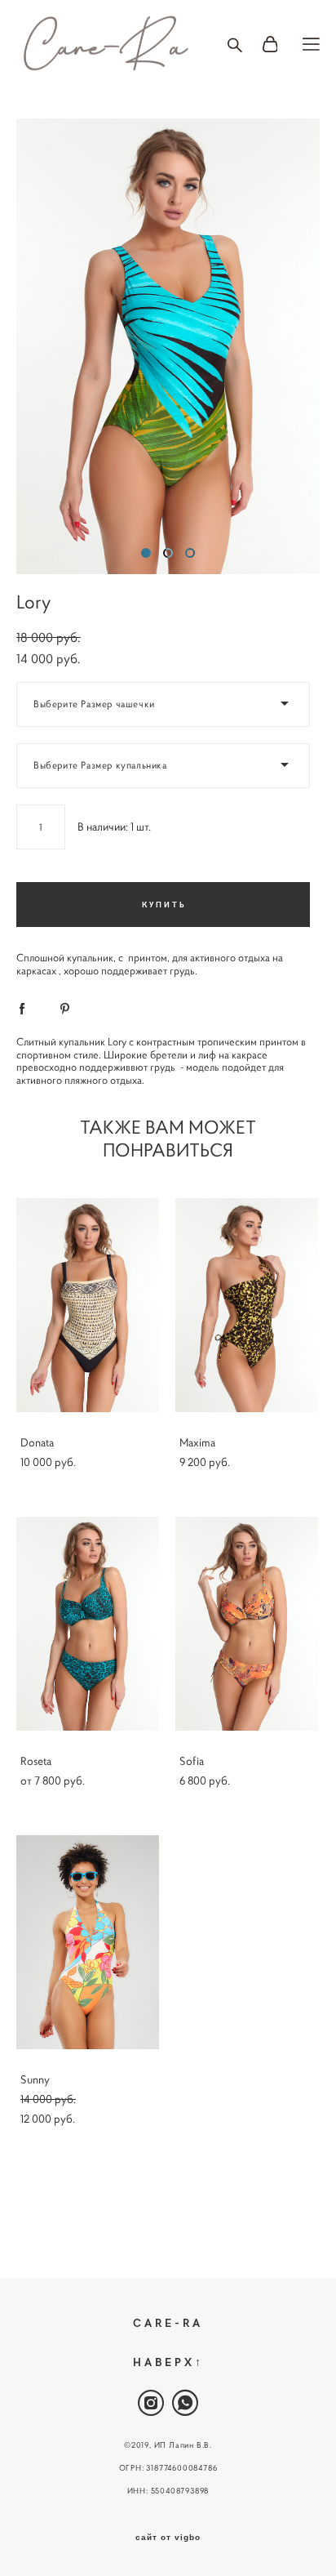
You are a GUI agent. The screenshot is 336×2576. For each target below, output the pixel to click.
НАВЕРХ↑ (168, 2362)
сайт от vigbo (168, 2538)
